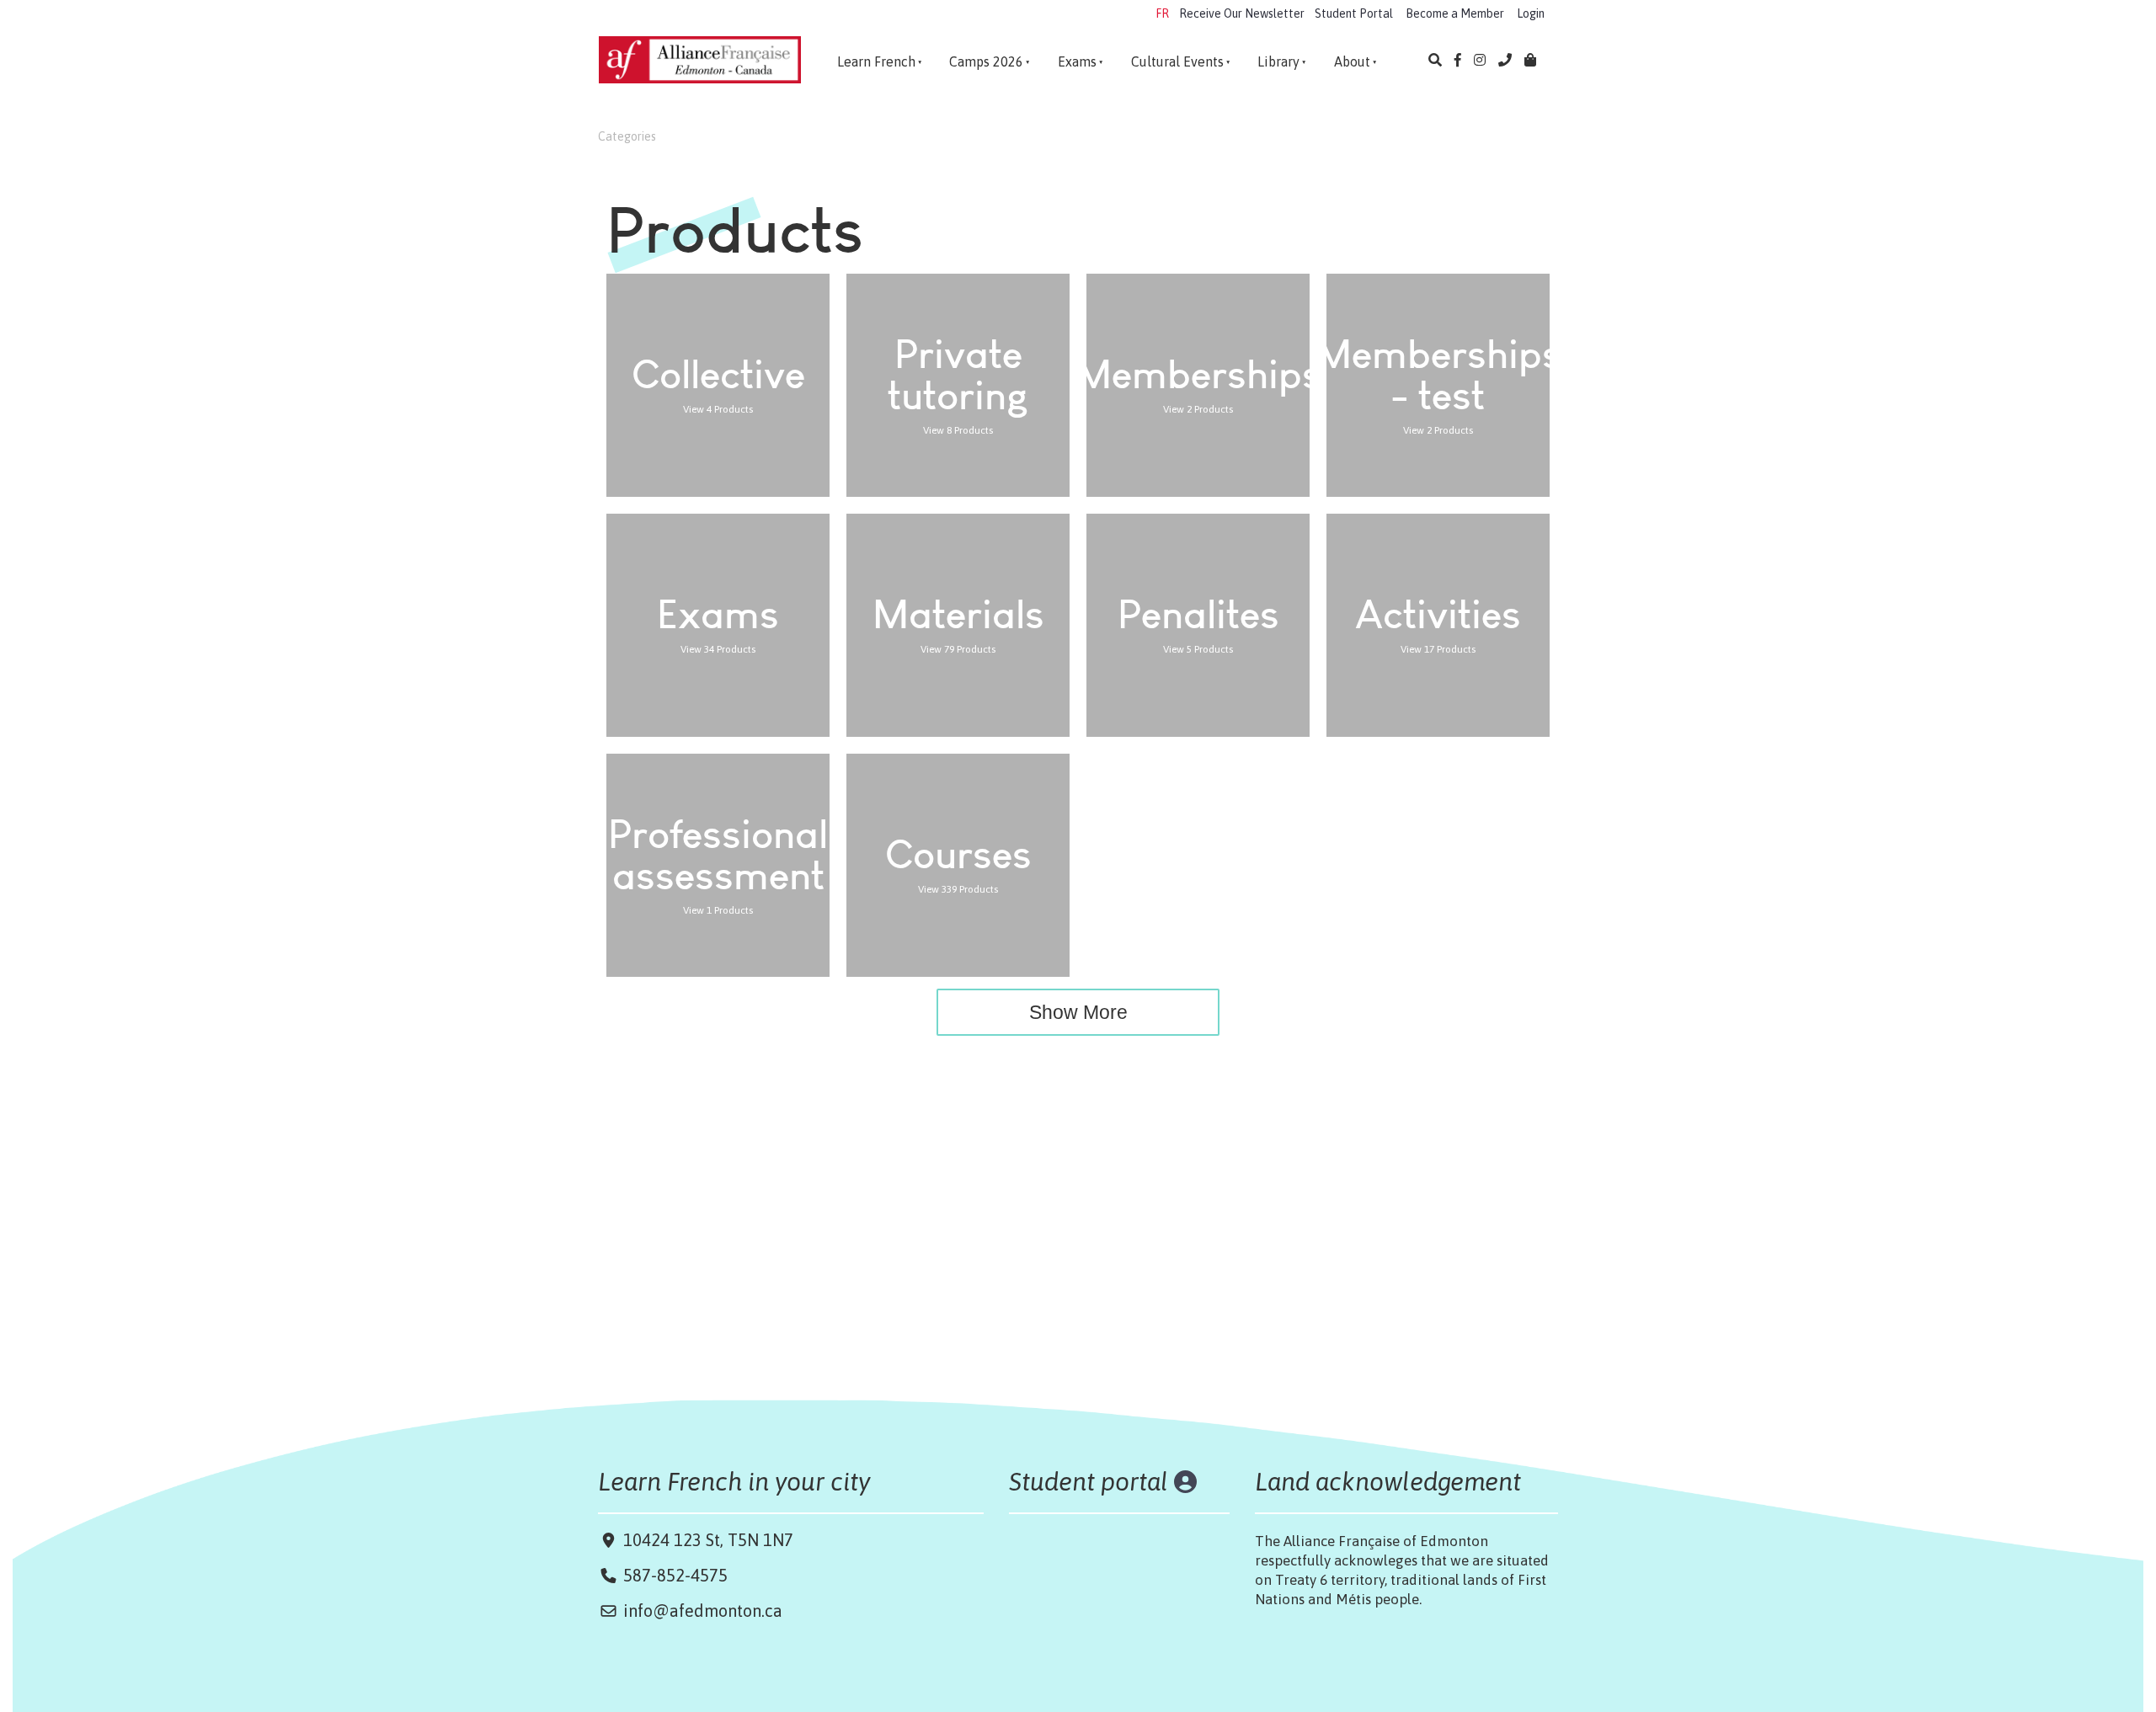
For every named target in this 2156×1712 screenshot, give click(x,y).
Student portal (1089, 1481)
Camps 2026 (986, 61)
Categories (627, 136)
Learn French (876, 61)
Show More (1078, 1012)
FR (1162, 13)
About (1352, 61)
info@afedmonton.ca (703, 1611)
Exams (1077, 61)
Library (1278, 61)
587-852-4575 (675, 1575)
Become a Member (1455, 13)
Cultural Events (1177, 61)
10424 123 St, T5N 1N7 (706, 1540)
